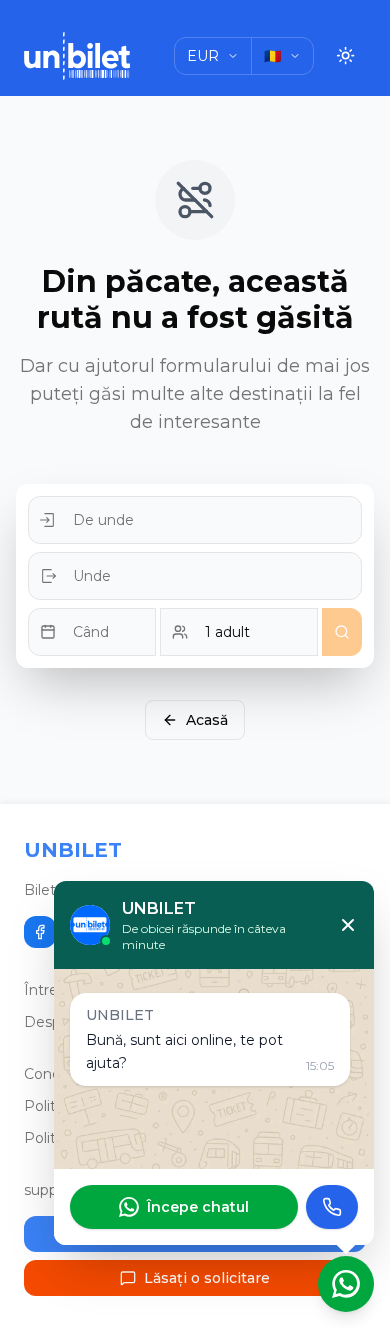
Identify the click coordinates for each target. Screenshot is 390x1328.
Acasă (207, 720)
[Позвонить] (332, 1207)
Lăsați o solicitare (207, 1278)
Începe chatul (198, 1207)
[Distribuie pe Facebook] (40, 932)
